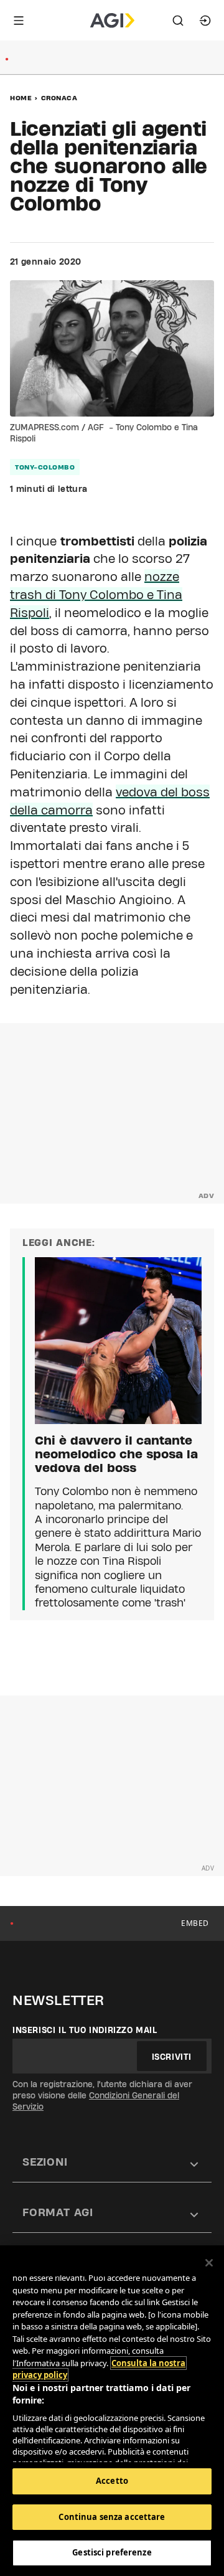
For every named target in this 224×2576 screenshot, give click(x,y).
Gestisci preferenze (112, 2552)
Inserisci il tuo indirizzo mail (85, 2030)
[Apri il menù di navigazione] (19, 21)
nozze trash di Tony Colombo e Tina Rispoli (96, 595)
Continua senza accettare (112, 2517)
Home (21, 98)
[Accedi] (205, 21)
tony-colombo (45, 467)
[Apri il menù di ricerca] (178, 21)
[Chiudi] (209, 2263)
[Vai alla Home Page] (112, 21)
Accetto (112, 2481)
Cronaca (59, 98)
